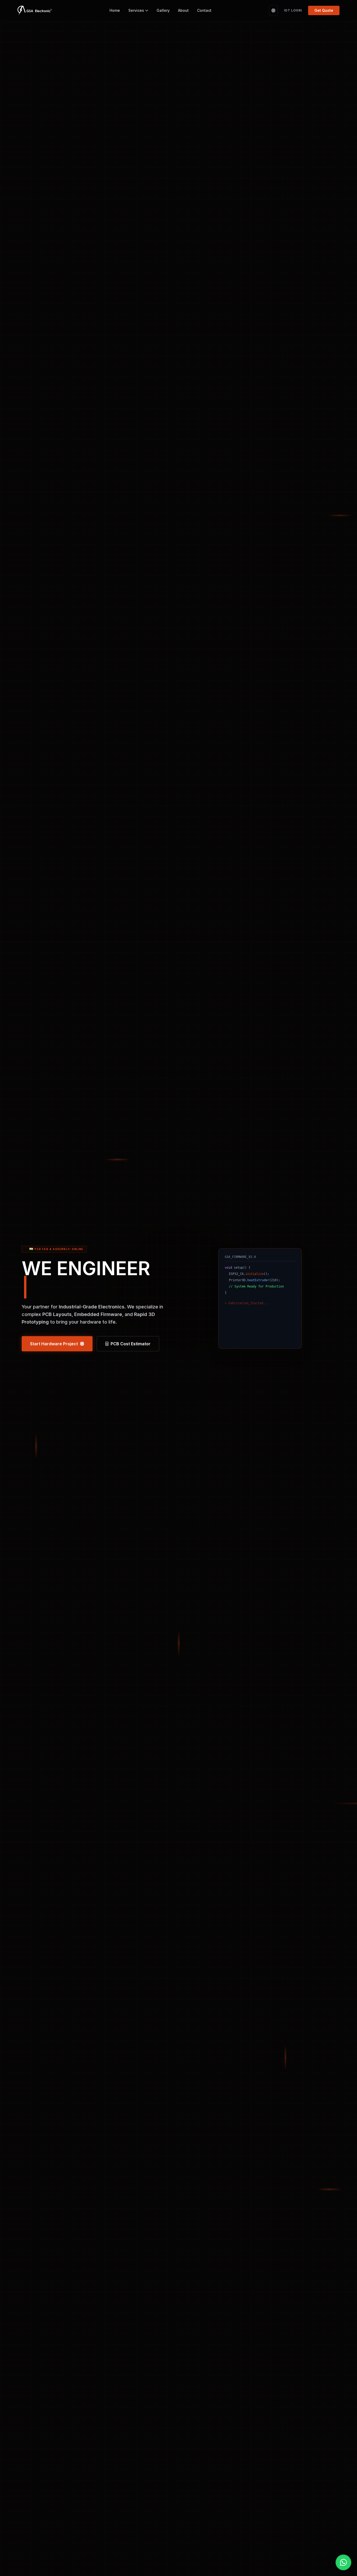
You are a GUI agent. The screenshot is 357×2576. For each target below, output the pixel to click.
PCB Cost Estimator (131, 1344)
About (183, 10)
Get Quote (324, 10)
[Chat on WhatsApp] (343, 2562)
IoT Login (293, 10)
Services (136, 10)
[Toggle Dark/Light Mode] (273, 10)
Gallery (163, 10)
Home (115, 10)
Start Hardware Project (54, 1344)
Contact (204, 10)
